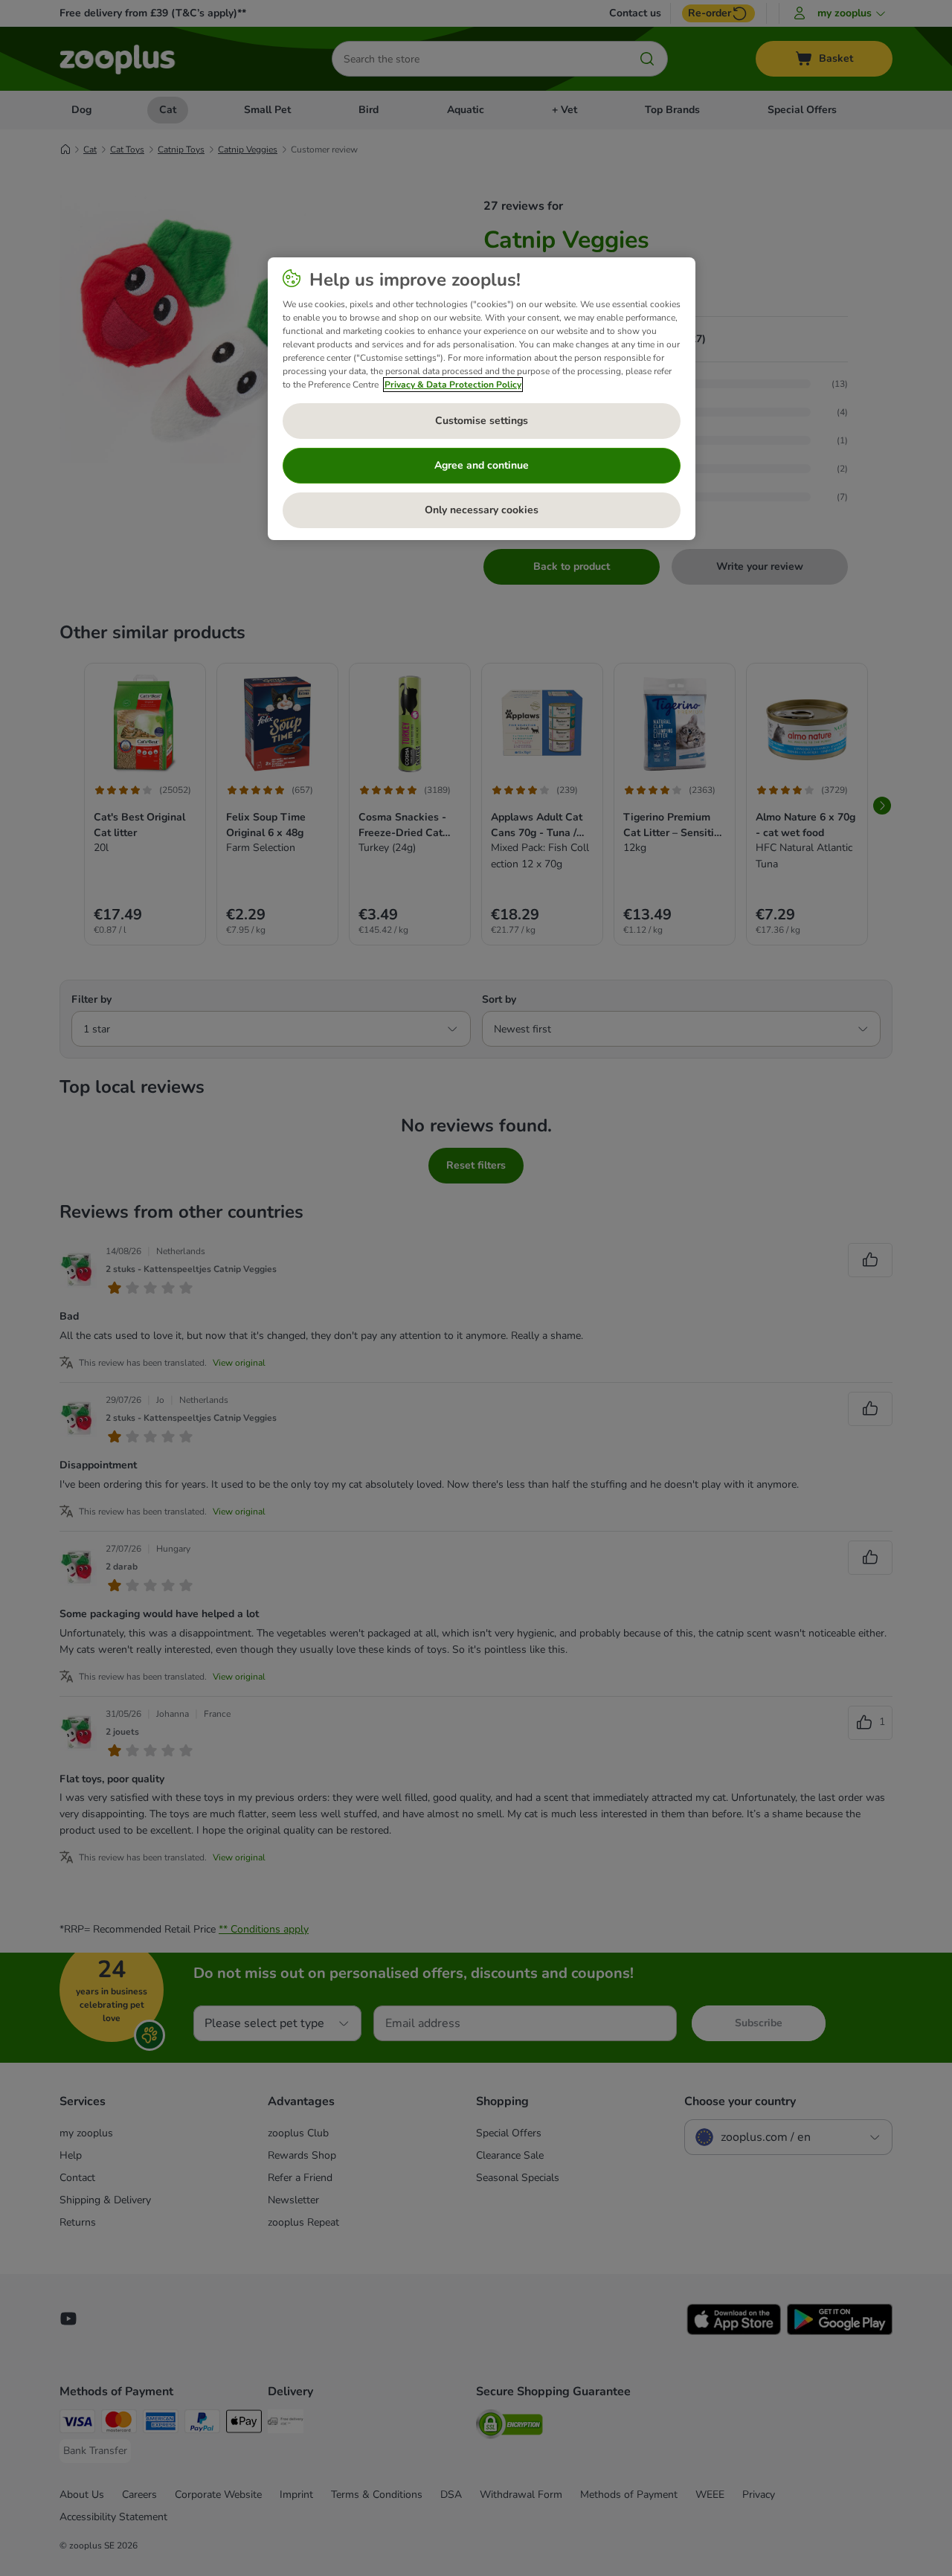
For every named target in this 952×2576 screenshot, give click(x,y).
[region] (482, 399)
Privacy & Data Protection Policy (453, 385)
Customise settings (482, 421)
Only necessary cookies (482, 510)
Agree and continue (482, 465)
